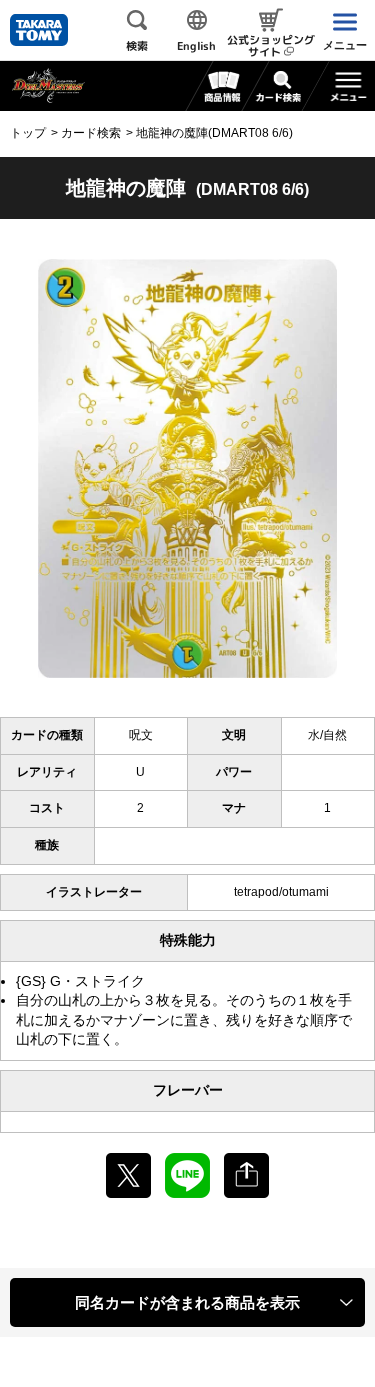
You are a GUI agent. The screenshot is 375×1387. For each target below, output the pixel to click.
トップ (28, 133)
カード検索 (91, 133)
